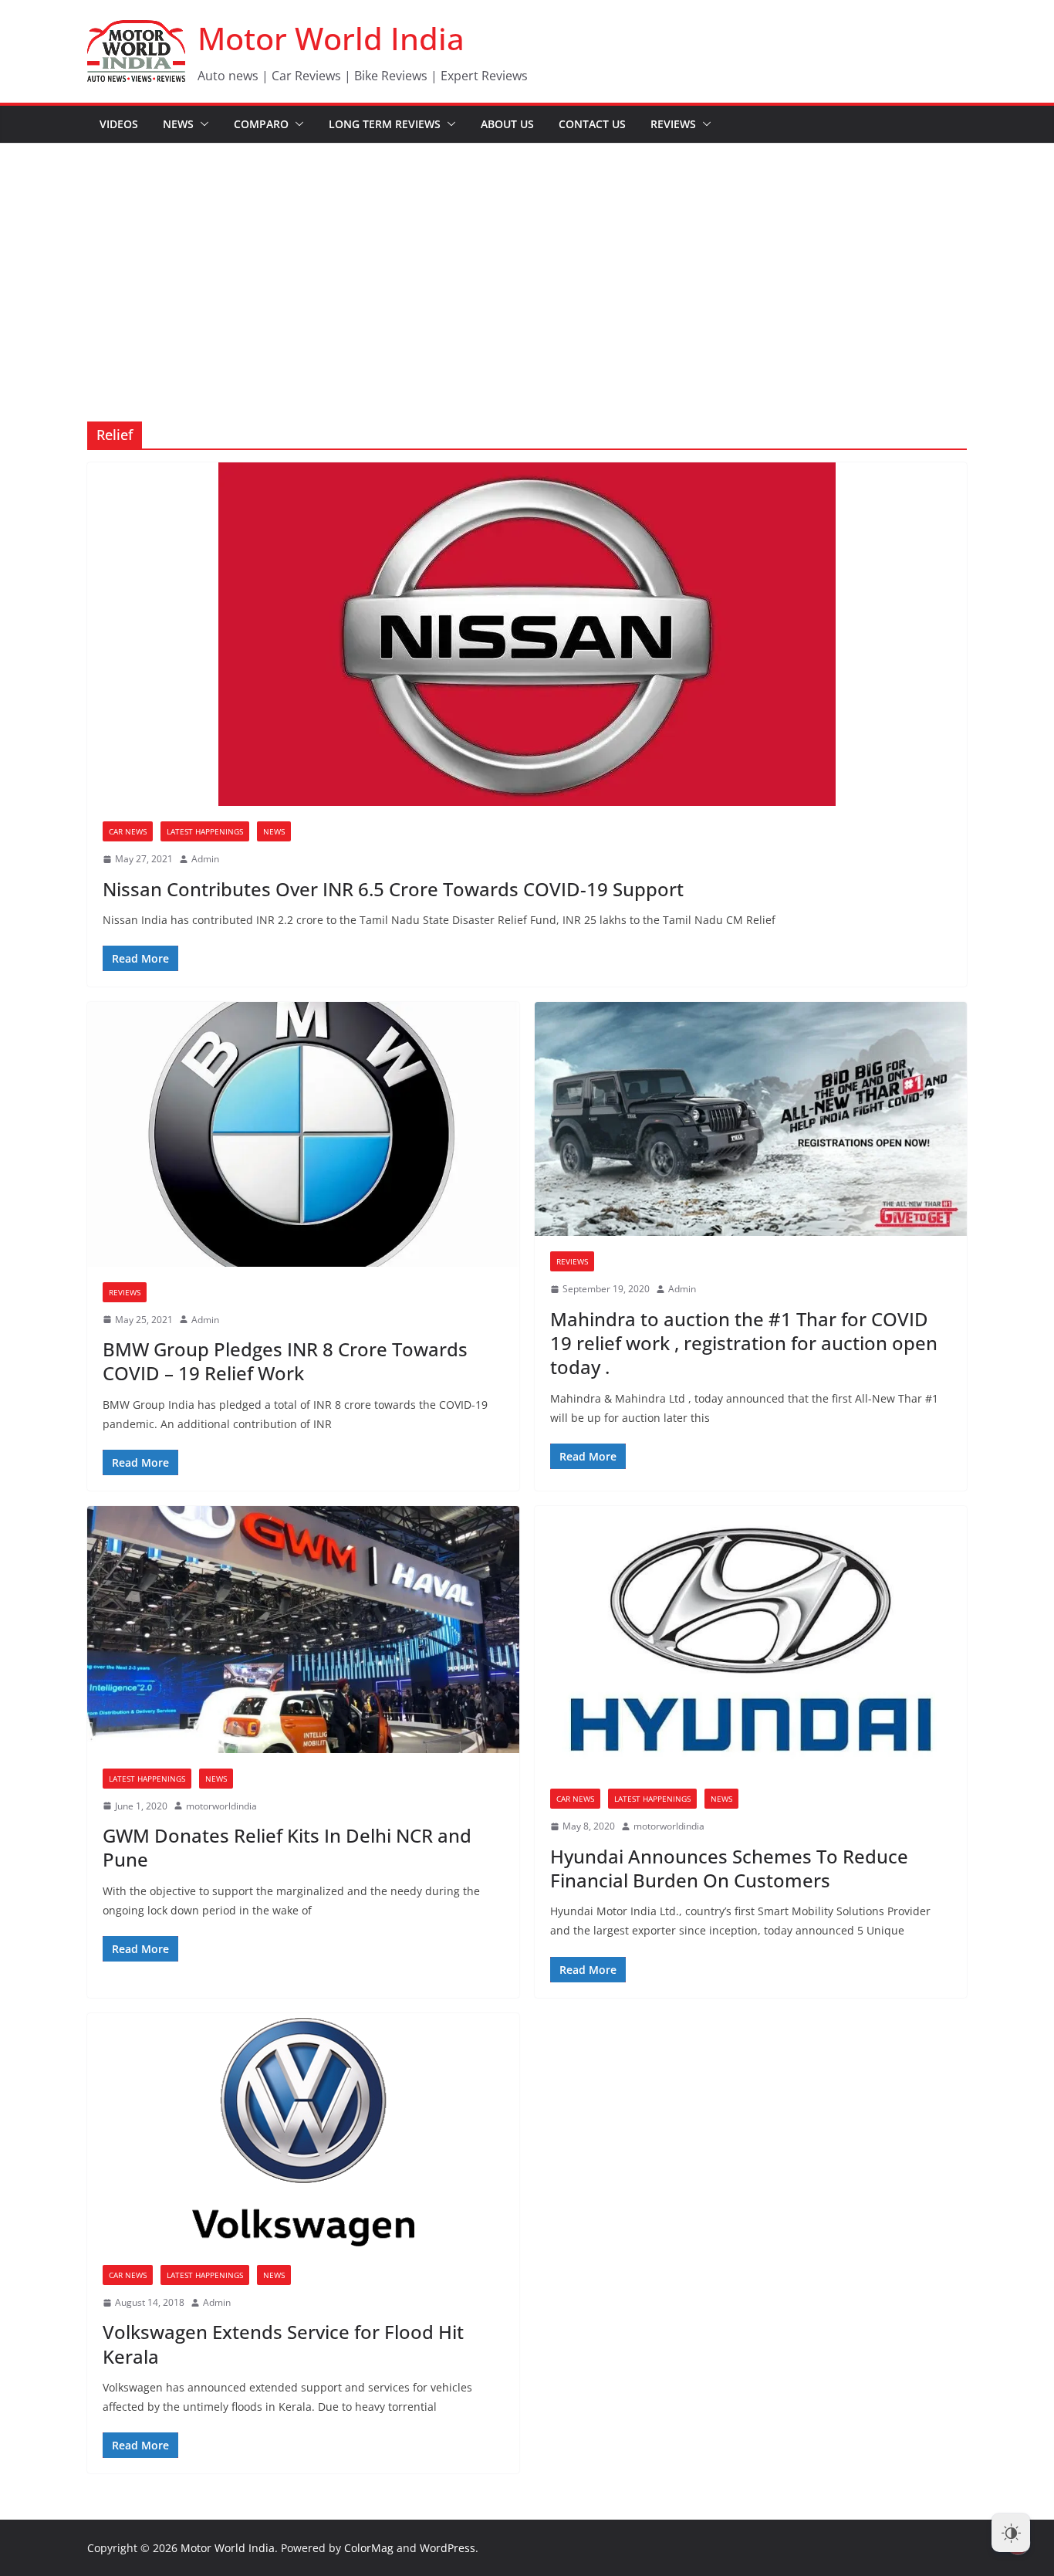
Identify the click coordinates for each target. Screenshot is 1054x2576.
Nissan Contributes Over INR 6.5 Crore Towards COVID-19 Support (393, 889)
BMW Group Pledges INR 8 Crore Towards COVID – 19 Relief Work (285, 1361)
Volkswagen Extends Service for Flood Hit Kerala (283, 2344)
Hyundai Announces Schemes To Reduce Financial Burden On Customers (729, 1868)
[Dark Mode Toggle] (1011, 2533)
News (178, 124)
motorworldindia (221, 1806)
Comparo (261, 124)
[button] (201, 124)
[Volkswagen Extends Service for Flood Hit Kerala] (303, 2131)
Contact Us (592, 124)
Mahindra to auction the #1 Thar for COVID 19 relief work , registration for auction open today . (744, 1343)
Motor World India (331, 38)
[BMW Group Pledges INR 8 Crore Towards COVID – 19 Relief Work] (303, 1134)
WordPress (448, 2548)
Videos (119, 124)
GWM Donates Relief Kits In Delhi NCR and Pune (287, 1847)
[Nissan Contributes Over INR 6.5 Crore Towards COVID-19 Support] (527, 634)
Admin (205, 859)
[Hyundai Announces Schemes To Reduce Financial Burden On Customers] (751, 1640)
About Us (507, 124)
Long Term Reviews (385, 124)
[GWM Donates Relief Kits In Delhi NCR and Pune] (303, 1629)
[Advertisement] (527, 259)
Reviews (673, 124)
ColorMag (369, 2548)
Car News (128, 831)
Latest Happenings (205, 831)
